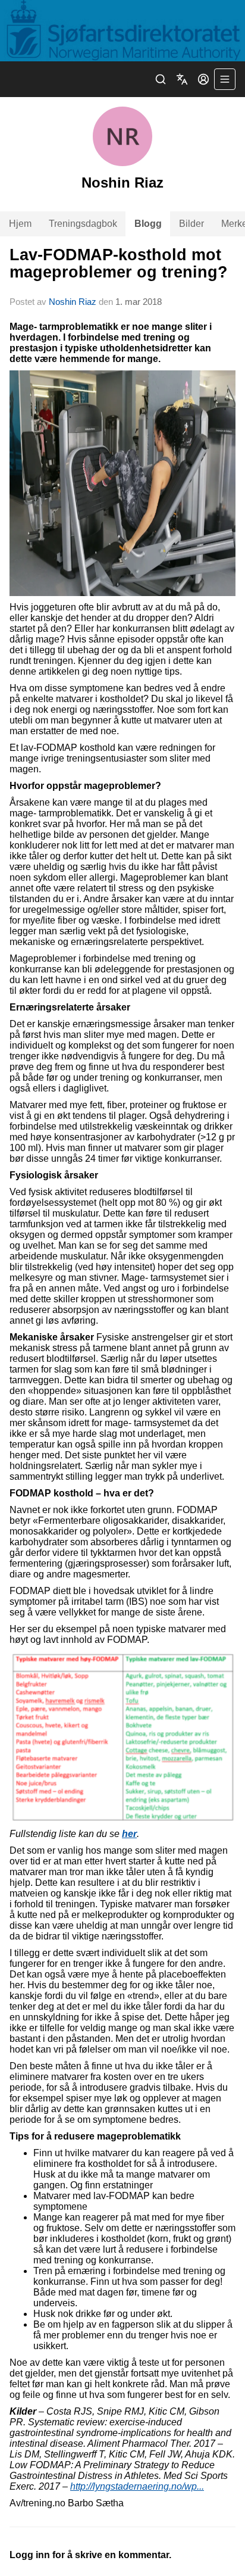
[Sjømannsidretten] (122, 31)
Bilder (191, 224)
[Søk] (161, 79)
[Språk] (182, 79)
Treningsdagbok (83, 224)
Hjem (20, 224)
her (129, 1834)
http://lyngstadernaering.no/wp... (137, 2486)
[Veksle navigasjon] (225, 79)
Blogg (148, 224)
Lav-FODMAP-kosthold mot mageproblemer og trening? (119, 263)
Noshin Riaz (74, 302)
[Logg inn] (203, 79)
